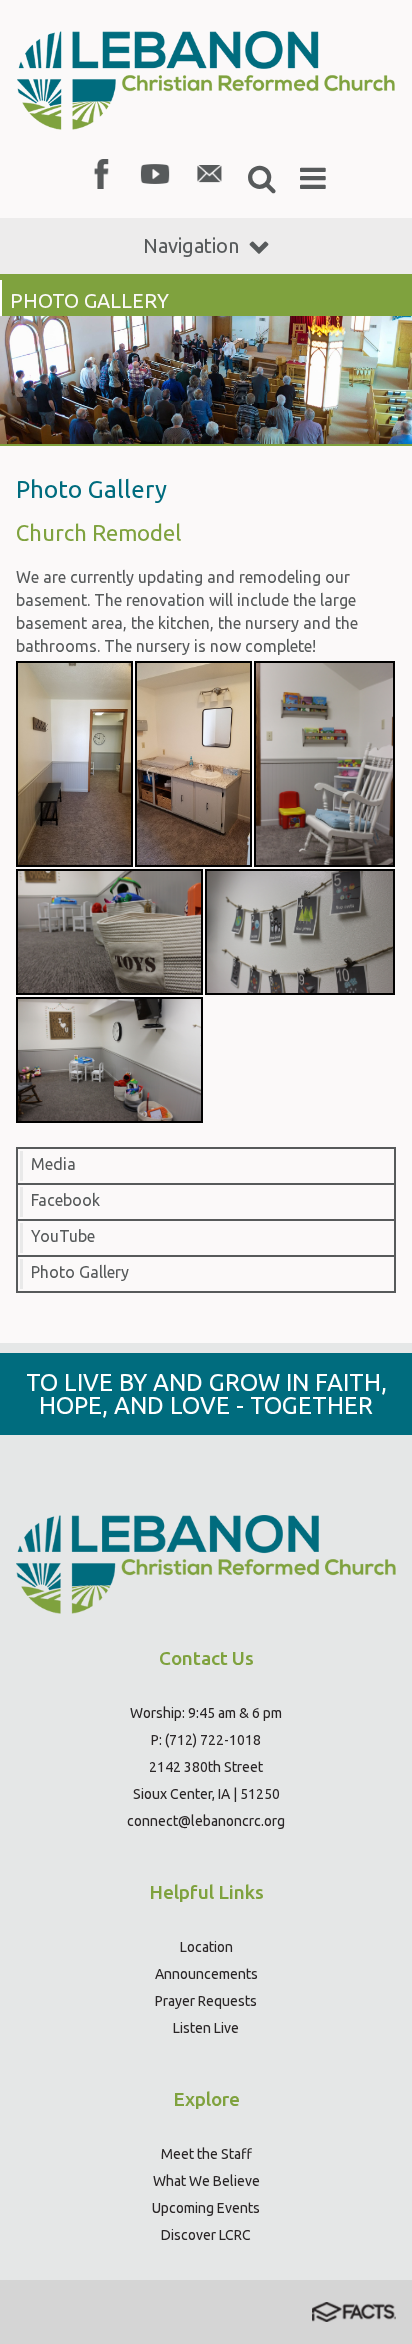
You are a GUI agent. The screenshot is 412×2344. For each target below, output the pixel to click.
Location (206, 1947)
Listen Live (206, 2028)
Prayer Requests (206, 2001)
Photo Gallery (80, 1272)
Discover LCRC (206, 2235)
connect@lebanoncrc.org (206, 1821)
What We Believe (206, 2181)
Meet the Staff (206, 2154)
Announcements (206, 1974)
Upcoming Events (206, 2208)
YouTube (63, 1236)
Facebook (65, 1200)
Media (53, 1164)
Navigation (191, 245)
